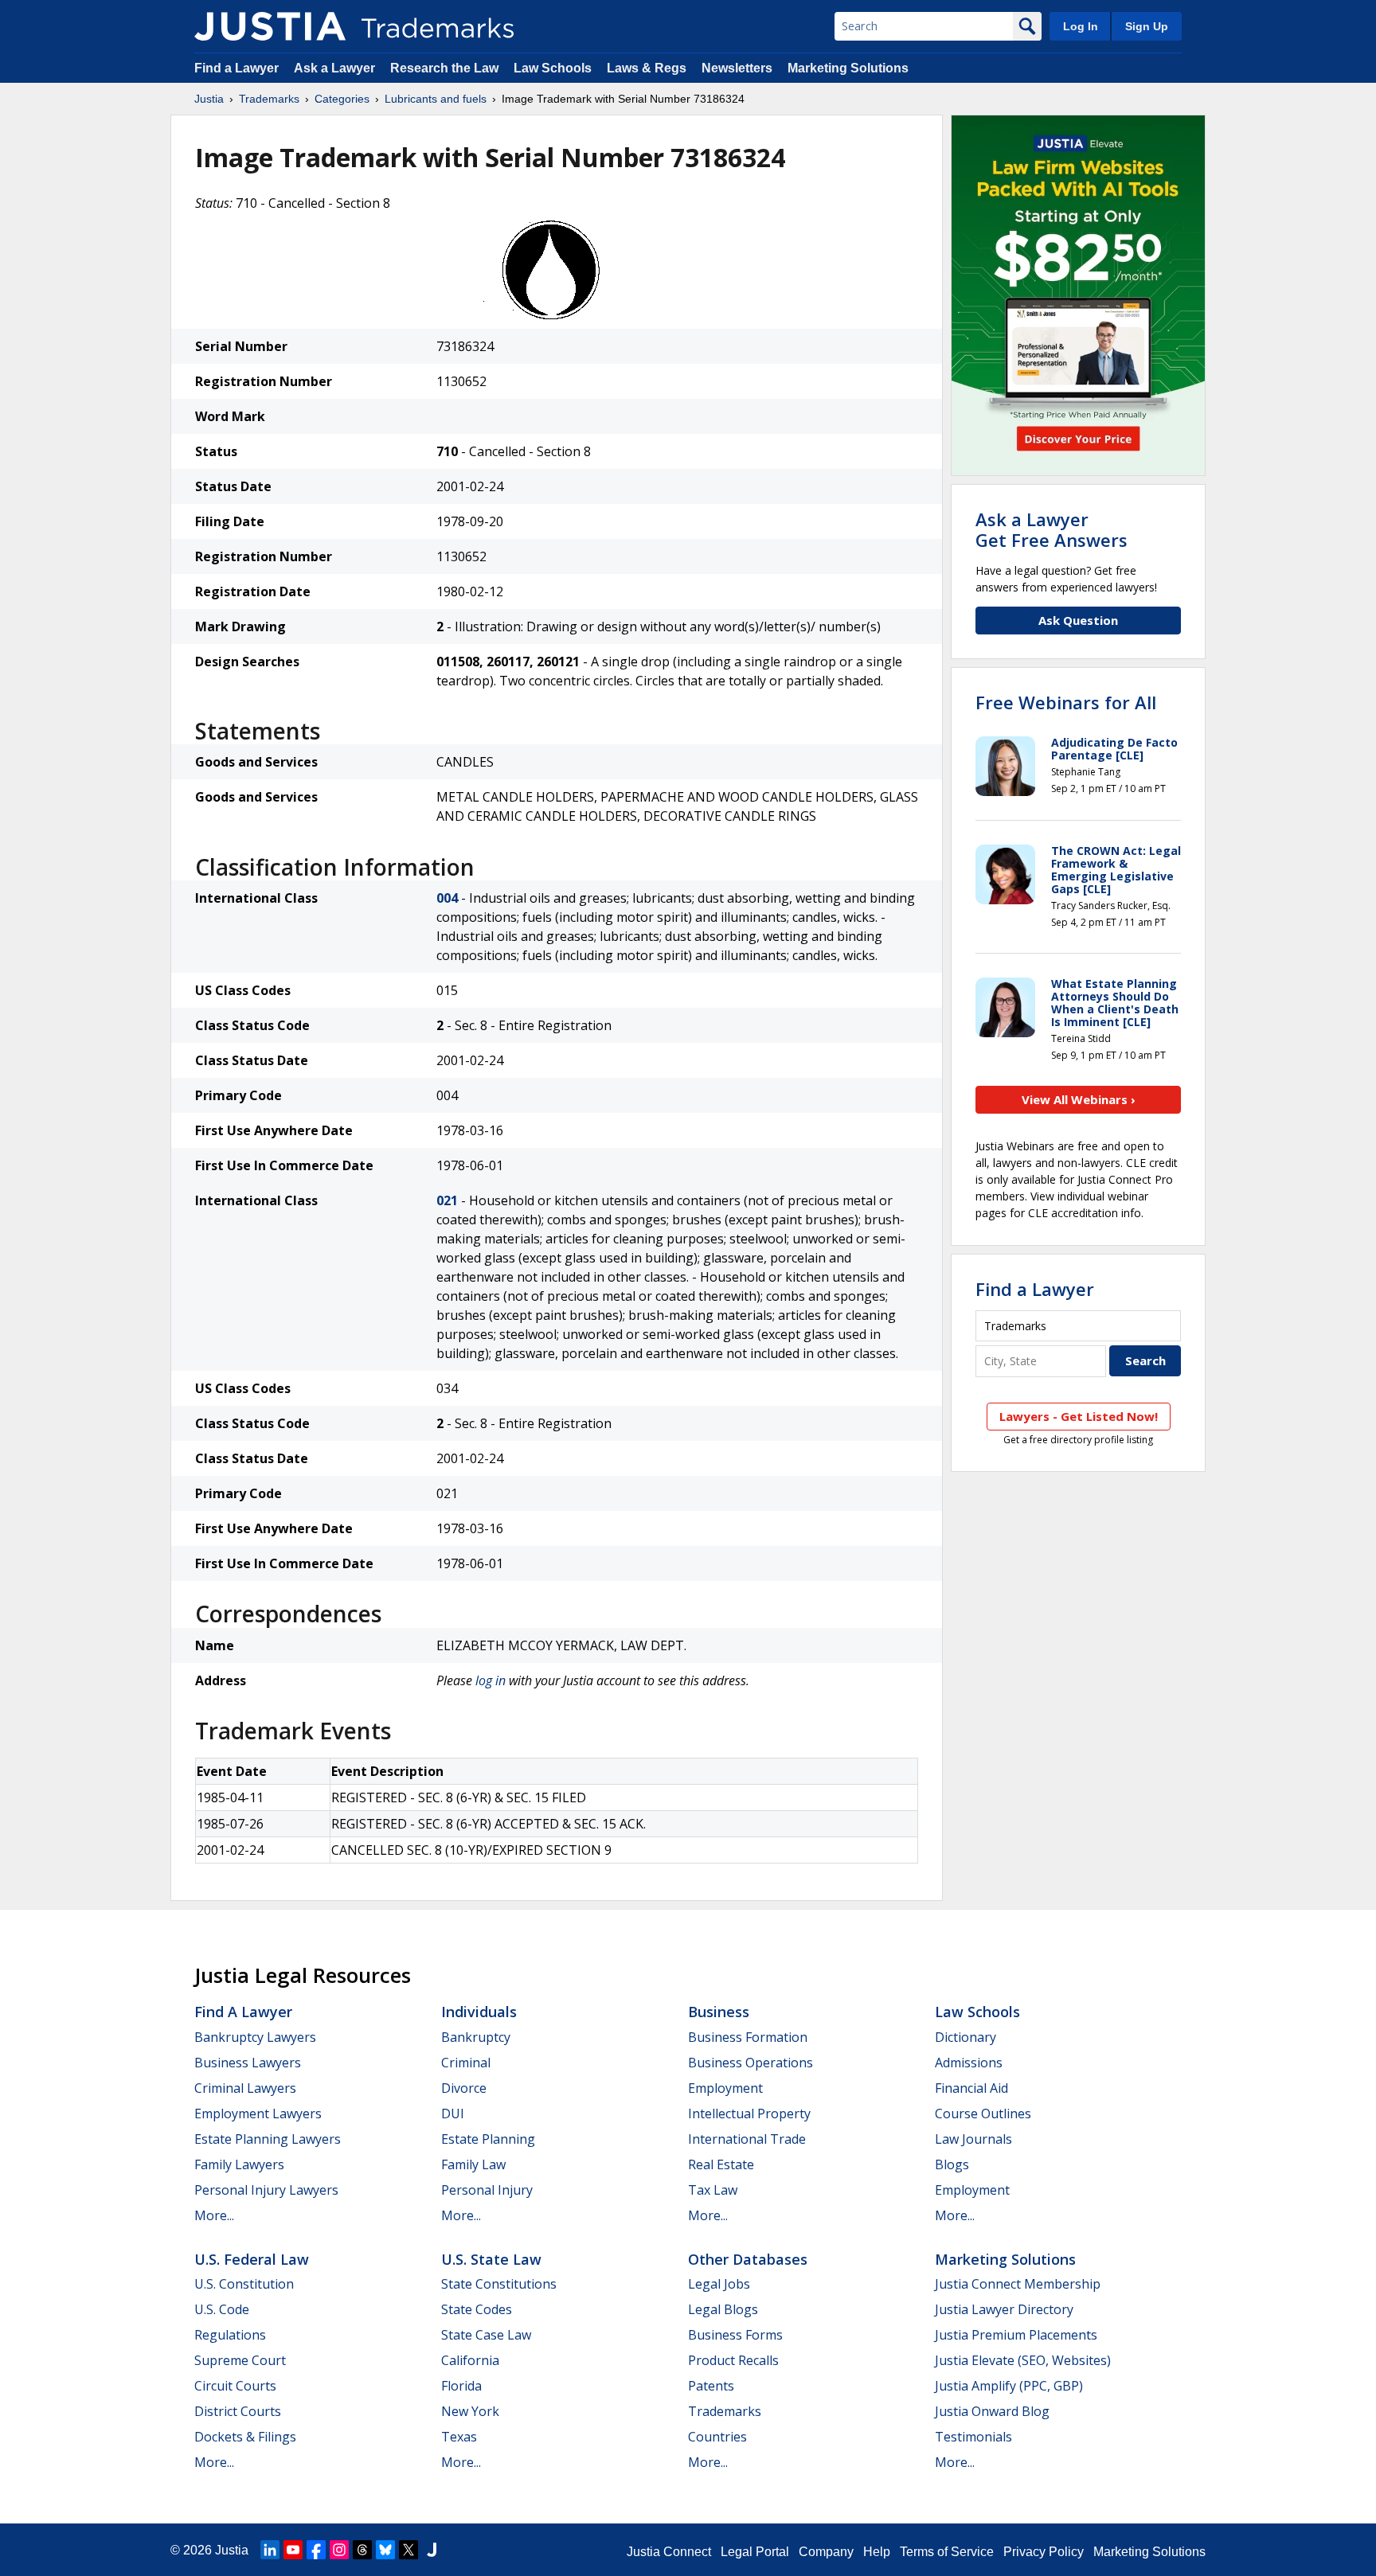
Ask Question (1078, 620)
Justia (209, 99)
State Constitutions (499, 2284)
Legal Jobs (719, 2284)
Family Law (473, 2164)
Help (877, 2552)
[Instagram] (339, 2550)
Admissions (969, 2063)
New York (470, 2411)
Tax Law (713, 2190)
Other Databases (748, 2259)
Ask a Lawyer (334, 68)
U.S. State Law (491, 2259)
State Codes (477, 2309)
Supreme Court (240, 2360)
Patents (711, 2386)
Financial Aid (971, 2088)
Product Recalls (733, 2360)
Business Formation (748, 2037)
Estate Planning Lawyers (268, 2139)
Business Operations (751, 2063)
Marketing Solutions (848, 68)
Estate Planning (488, 2139)
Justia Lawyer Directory (1004, 2309)
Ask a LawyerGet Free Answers (1052, 529)
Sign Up (1147, 26)
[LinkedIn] (270, 2550)
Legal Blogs (723, 2309)
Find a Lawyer (236, 68)
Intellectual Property (749, 2113)
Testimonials (973, 2437)
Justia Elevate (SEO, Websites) (1023, 2360)
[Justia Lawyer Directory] (432, 2550)
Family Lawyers (239, 2164)
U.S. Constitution (244, 2284)
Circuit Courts (235, 2386)
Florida (461, 2386)
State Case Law (486, 2335)
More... (214, 2215)
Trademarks (269, 99)
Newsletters (737, 68)
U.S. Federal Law (252, 2259)
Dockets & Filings (245, 2437)
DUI (453, 2113)
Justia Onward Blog (992, 2411)
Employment (725, 2088)
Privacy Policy (1044, 2552)
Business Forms (735, 2335)
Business (719, 2012)
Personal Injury (487, 2190)
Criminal (466, 2063)
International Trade (747, 2139)
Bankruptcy (476, 2037)
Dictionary (966, 2037)
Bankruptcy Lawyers (255, 2037)
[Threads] (362, 2550)
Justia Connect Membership (1018, 2284)
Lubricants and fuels (436, 99)
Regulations (230, 2335)
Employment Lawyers (258, 2113)
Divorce (464, 2088)
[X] (408, 2550)
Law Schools (553, 68)
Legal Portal (755, 2552)
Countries (717, 2437)
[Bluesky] (385, 2550)
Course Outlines (983, 2113)
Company (826, 2552)
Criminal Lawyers (245, 2088)
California (470, 2360)
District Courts (238, 2411)
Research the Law (444, 68)
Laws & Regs (647, 68)
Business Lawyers (248, 2063)
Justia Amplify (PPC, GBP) (1009, 2386)
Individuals (479, 2012)
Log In (1081, 26)
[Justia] (270, 26)
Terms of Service (947, 2552)
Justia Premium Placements (1016, 2335)
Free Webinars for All (1066, 702)
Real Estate (721, 2164)
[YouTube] (293, 2550)
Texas (459, 2437)
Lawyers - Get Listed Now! (1079, 1416)
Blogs (952, 2164)
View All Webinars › (1079, 1099)
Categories (342, 99)
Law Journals (973, 2139)
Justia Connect (669, 2552)
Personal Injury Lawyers (266, 2190)
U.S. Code (222, 2309)
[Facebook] (316, 2550)
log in (491, 1680)
